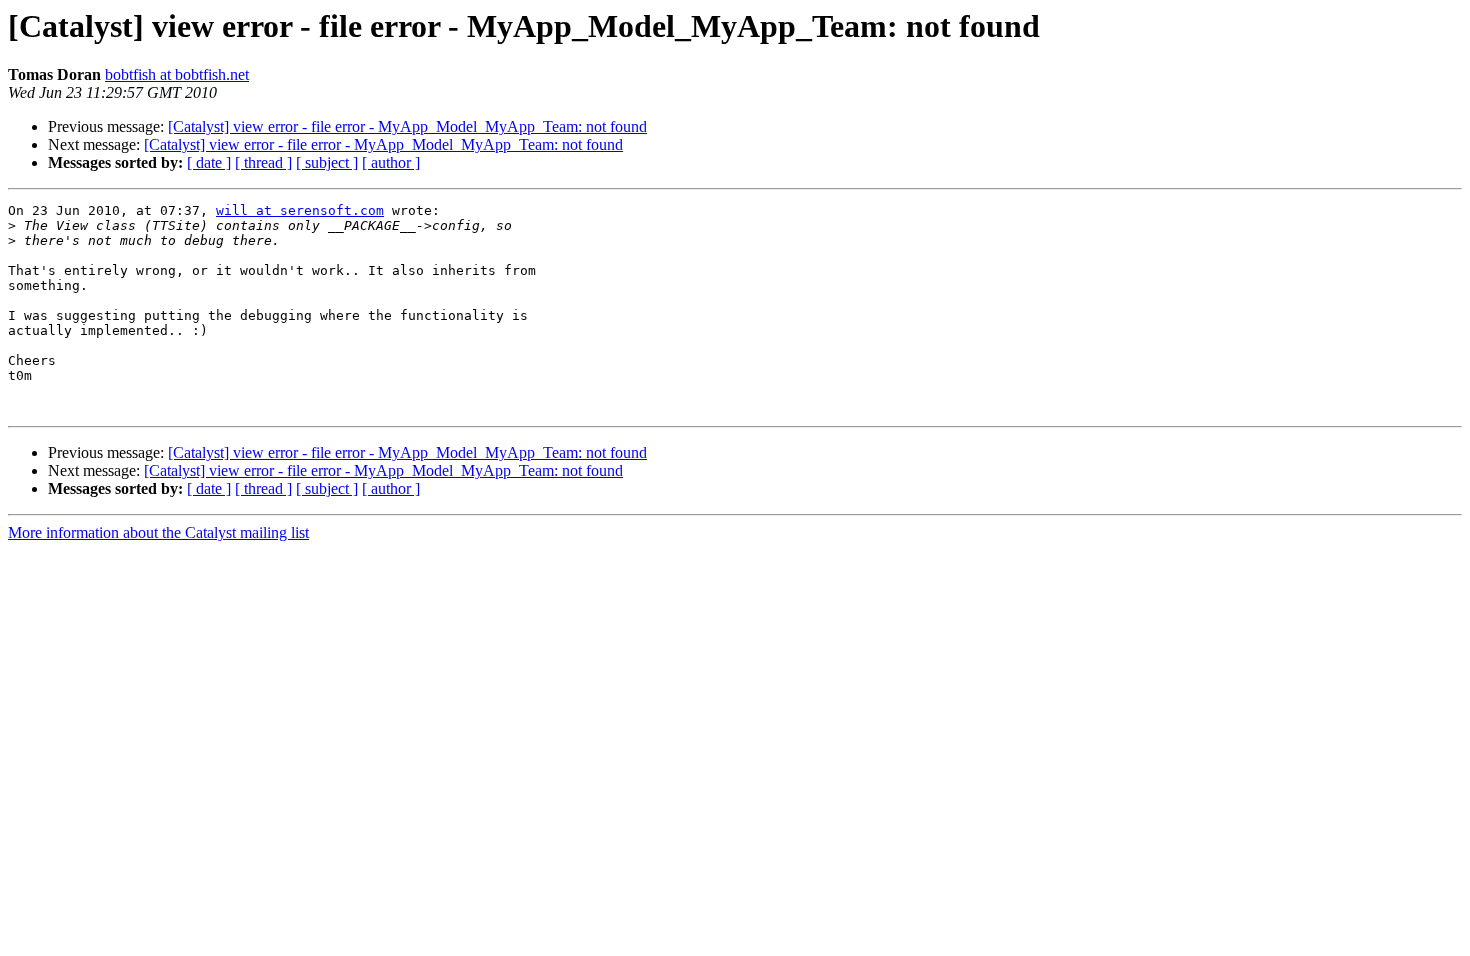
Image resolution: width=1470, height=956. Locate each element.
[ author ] (391, 162)
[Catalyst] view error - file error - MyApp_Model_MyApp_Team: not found (407, 126)
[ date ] (209, 162)
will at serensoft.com (300, 210)
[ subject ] (327, 162)
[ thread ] (263, 162)
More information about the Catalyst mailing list (158, 532)
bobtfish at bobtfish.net (177, 74)
